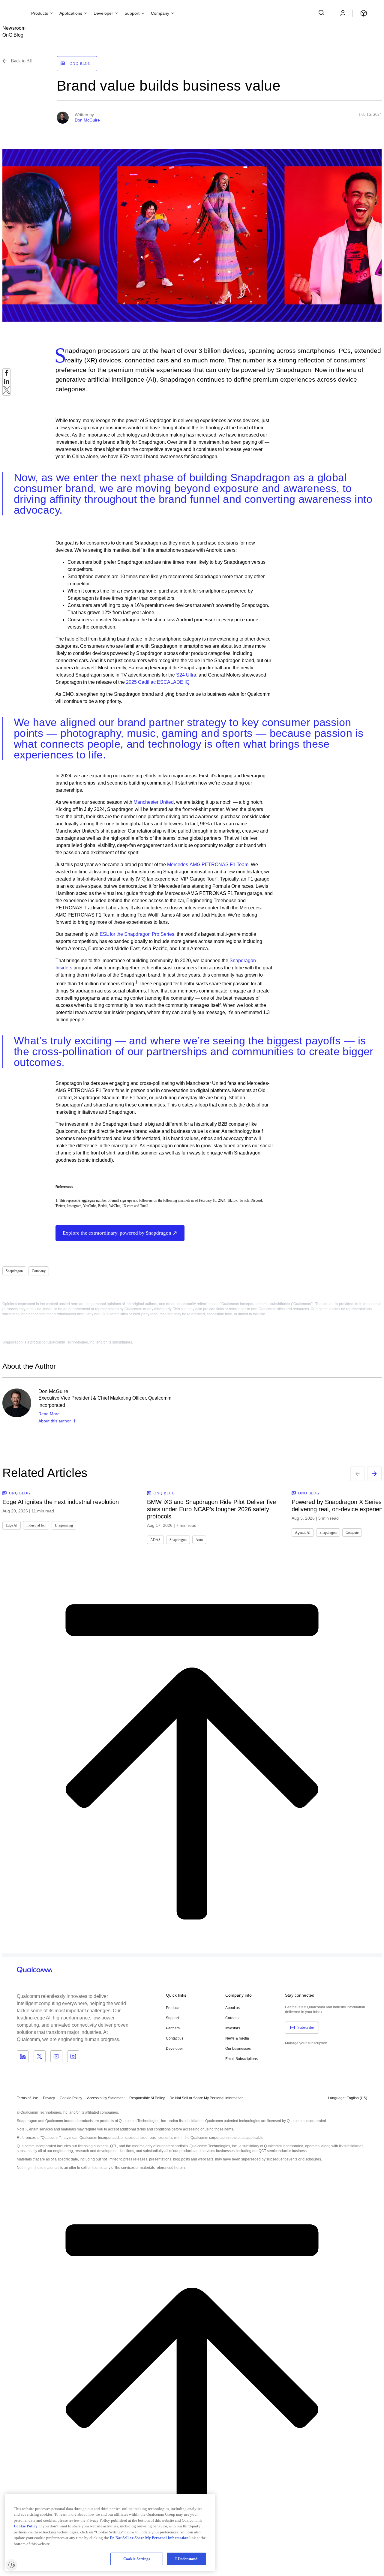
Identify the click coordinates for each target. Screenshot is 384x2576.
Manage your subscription (306, 2043)
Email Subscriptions (241, 2059)
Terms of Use (27, 2098)
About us (232, 2008)
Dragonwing (64, 1525)
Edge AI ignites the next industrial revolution (61, 1502)
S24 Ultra (186, 675)
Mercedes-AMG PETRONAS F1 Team (208, 865)
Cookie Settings (137, 2559)
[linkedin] (7, 383)
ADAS (155, 1540)
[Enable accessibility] (11, 2565)
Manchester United (154, 802)
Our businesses (238, 2049)
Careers (232, 2018)
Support (172, 2018)
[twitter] (7, 392)
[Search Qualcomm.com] (322, 13)
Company (39, 1271)
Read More (49, 1414)
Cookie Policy (71, 2098)
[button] (207, 2098)
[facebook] (7, 374)
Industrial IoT (36, 1525)
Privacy (49, 2098)
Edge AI (12, 1525)
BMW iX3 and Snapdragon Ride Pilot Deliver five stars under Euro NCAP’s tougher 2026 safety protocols (211, 1509)
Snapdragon (14, 1271)
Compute (352, 1533)
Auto (199, 1540)
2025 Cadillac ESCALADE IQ (158, 682)
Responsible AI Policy (147, 2098)
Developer (174, 2049)
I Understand (186, 2559)
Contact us (175, 2038)
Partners (173, 2028)
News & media (237, 2038)
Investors (233, 2028)
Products (173, 2008)
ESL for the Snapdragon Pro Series (137, 934)
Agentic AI (303, 1533)
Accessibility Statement (106, 2098)
